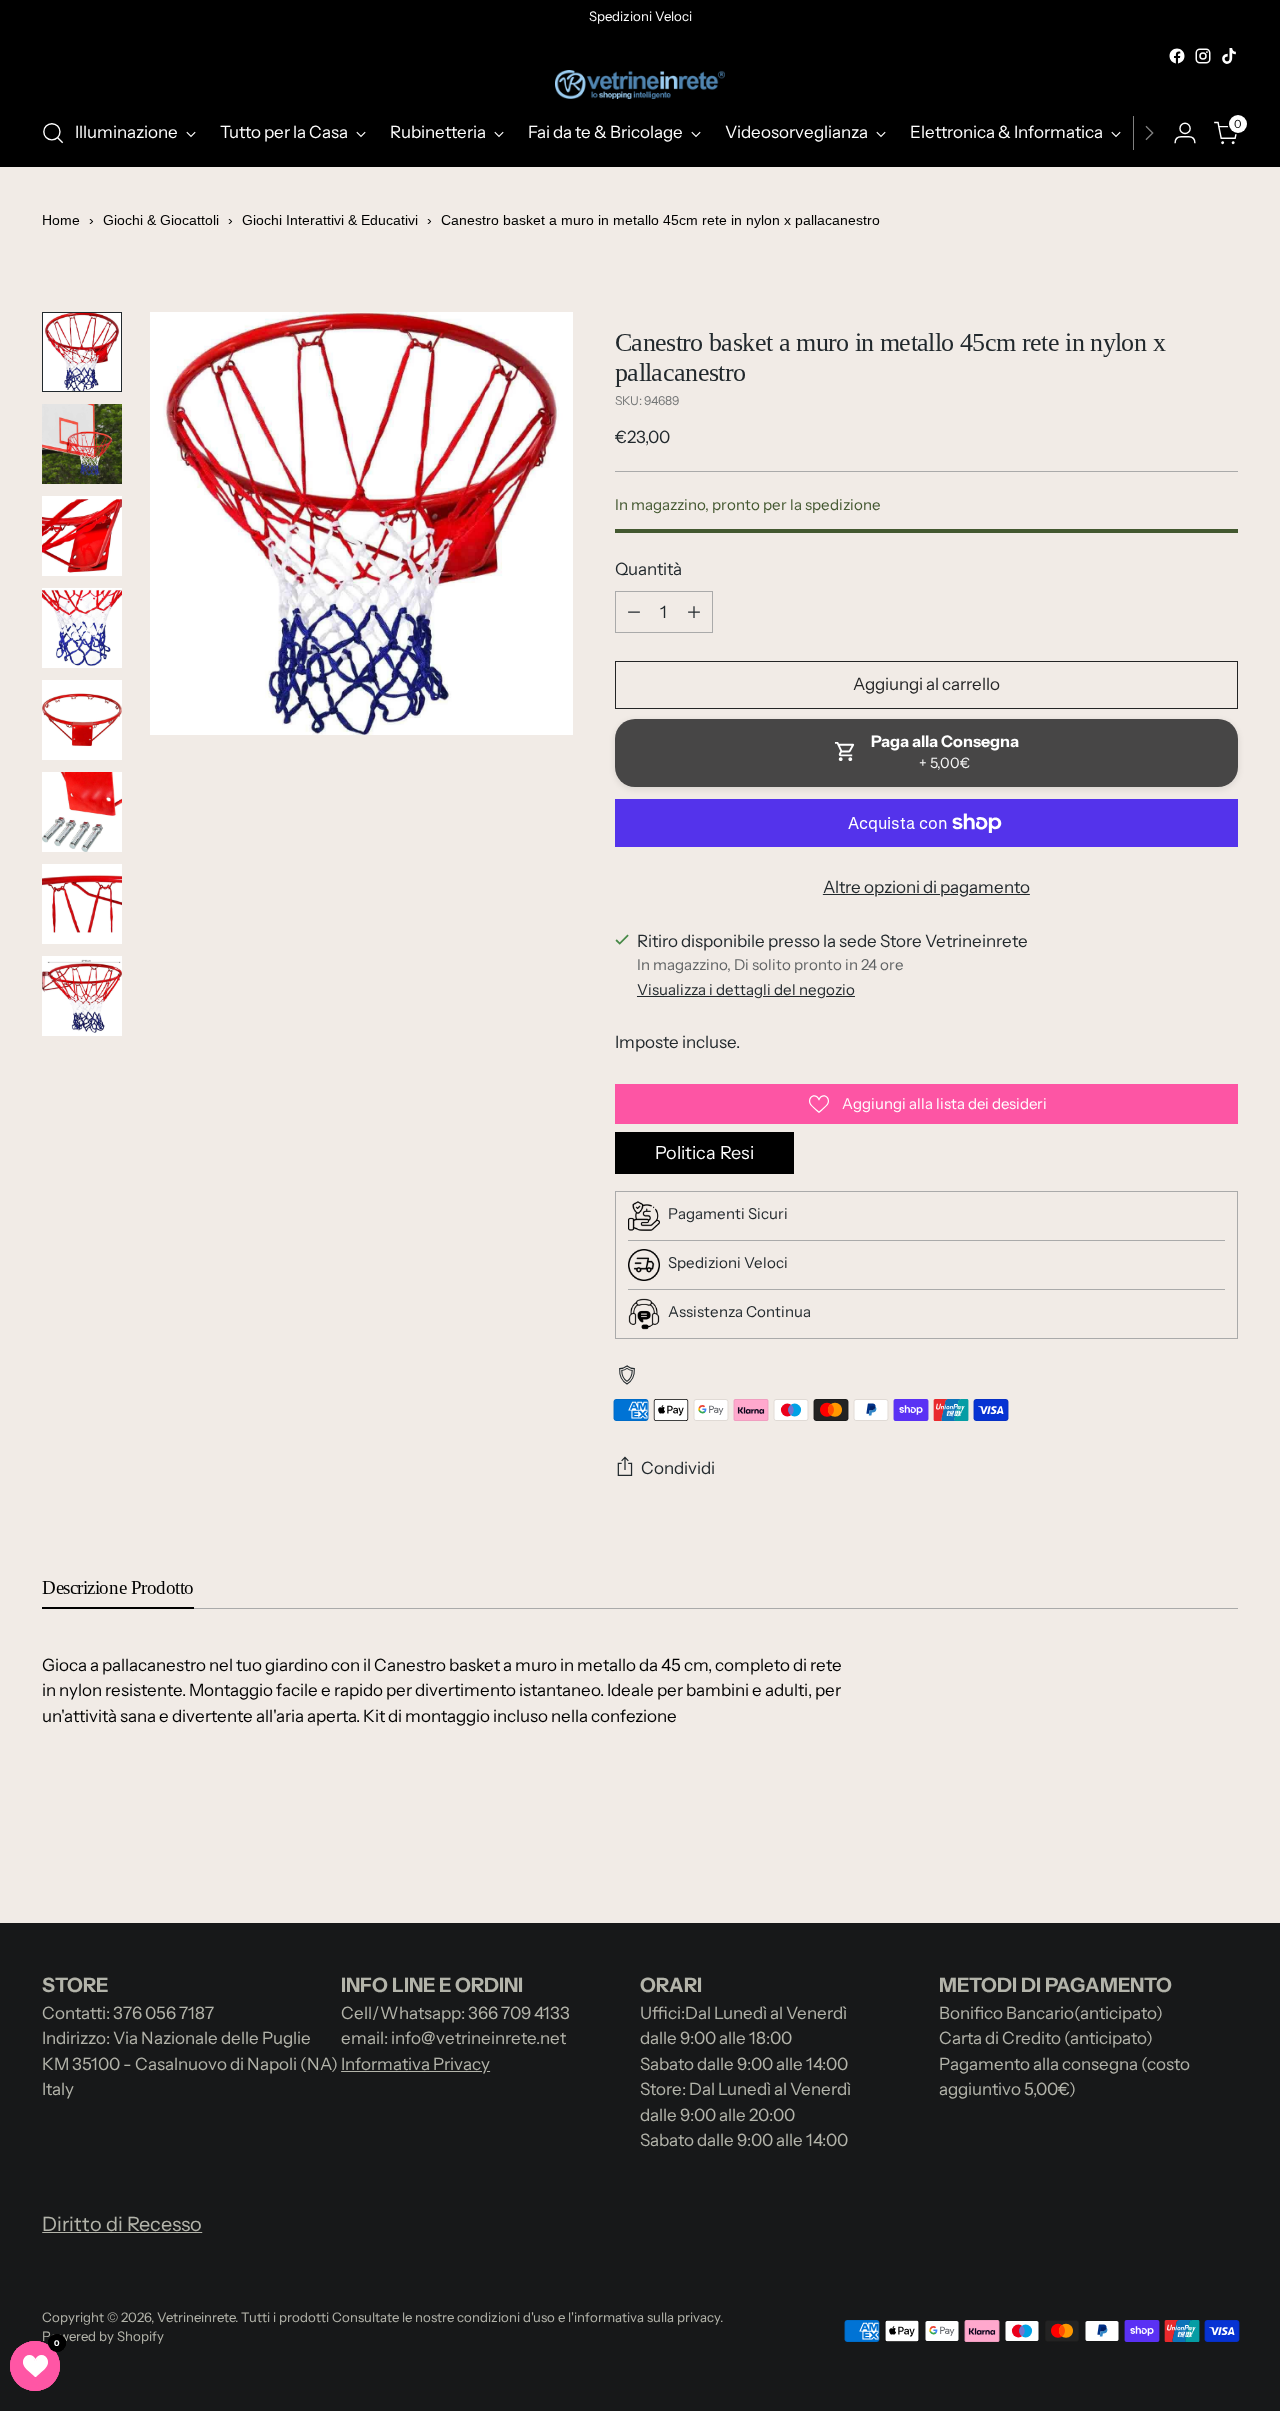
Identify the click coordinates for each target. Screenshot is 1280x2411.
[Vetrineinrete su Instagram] (1203, 56)
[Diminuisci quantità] (634, 612)
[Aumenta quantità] (694, 612)
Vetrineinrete (196, 2317)
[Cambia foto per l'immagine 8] (82, 996)
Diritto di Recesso (122, 2224)
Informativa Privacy (415, 2064)
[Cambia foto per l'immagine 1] (82, 352)
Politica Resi (704, 1153)
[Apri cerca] (53, 133)
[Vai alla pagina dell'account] (1185, 133)
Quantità (648, 569)
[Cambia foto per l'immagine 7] (82, 904)
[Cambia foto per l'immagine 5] (82, 720)
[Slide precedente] (1175, 1855)
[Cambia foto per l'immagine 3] (82, 536)
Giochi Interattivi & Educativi (330, 220)
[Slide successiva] (1221, 1854)
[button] (35, 2366)
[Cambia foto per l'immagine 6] (82, 812)
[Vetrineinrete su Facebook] (1177, 56)
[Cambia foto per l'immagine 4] (82, 628)
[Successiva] (1149, 133)
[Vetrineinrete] (640, 84)
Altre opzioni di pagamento (926, 887)
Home (61, 220)
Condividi (678, 1468)
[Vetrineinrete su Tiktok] (1229, 56)
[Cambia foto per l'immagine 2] (82, 444)
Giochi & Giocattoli (161, 220)
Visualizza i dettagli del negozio (746, 989)
